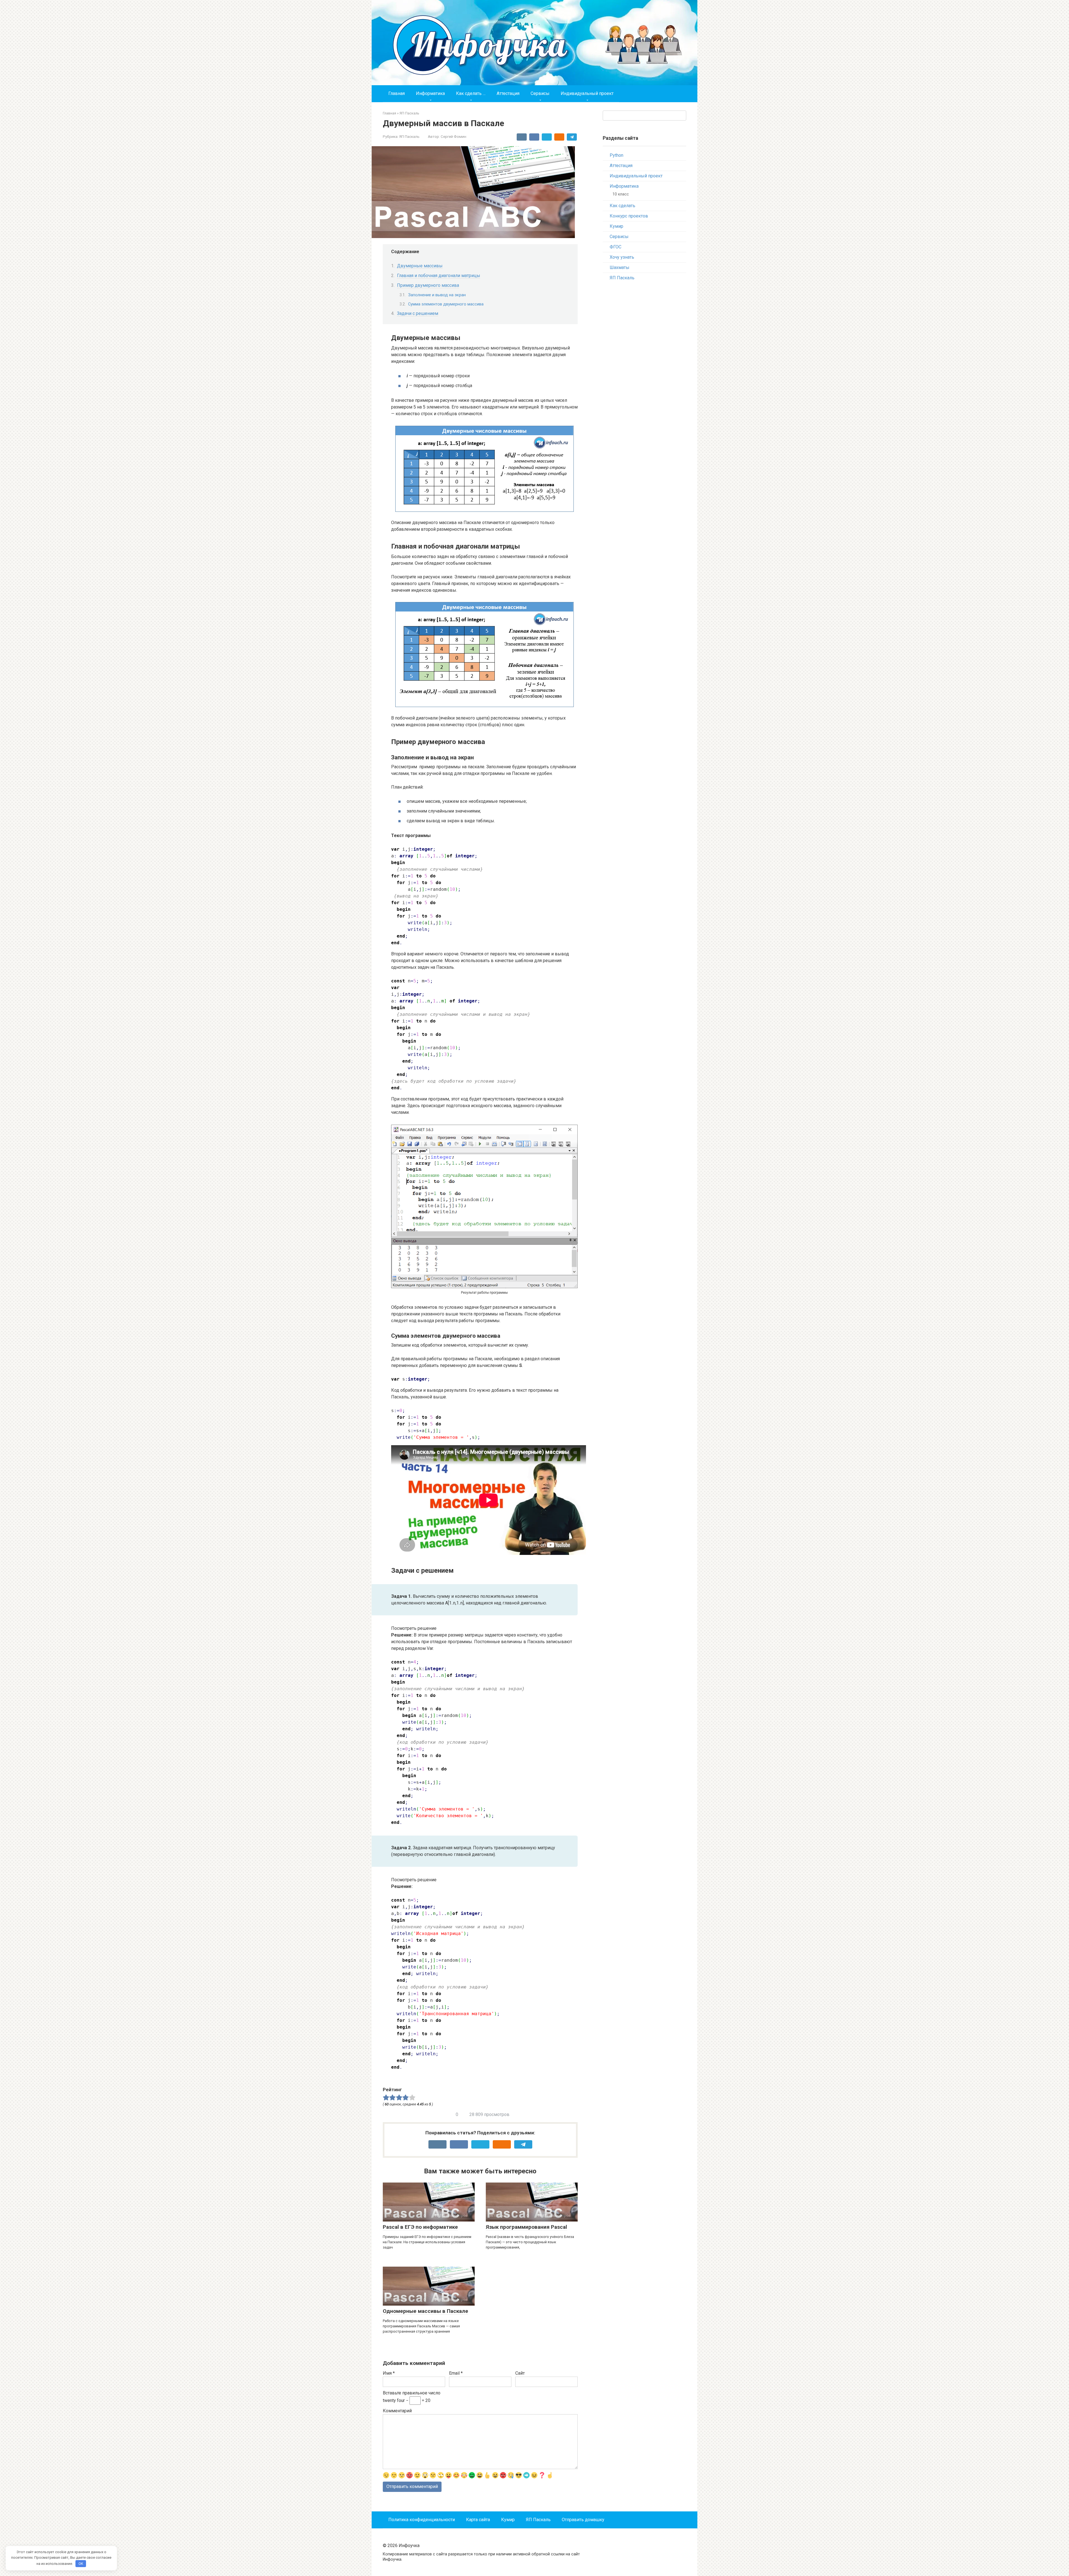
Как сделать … (471, 93)
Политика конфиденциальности (422, 2520)
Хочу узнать (622, 257)
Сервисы (540, 93)
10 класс (621, 194)
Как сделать (622, 206)
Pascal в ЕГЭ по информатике (420, 2227)
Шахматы (620, 267)
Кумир (616, 226)
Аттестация (508, 93)
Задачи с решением (418, 313)
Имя (389, 2373)
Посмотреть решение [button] (414, 1628)
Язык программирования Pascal (526, 2227)
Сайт (520, 2373)
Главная (397, 93)
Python (616, 155)
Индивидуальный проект (587, 93)
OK (81, 2564)
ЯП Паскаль (409, 136)
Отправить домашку (583, 2520)
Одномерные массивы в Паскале (426, 2311)
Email (456, 2373)
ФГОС (616, 247)
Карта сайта (478, 2520)
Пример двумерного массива (428, 285)
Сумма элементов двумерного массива (446, 304)
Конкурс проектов (629, 216)
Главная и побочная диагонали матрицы (439, 276)
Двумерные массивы (420, 266)
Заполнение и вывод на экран (437, 295)
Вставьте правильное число (412, 2393)
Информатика (430, 93)
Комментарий (397, 2411)
